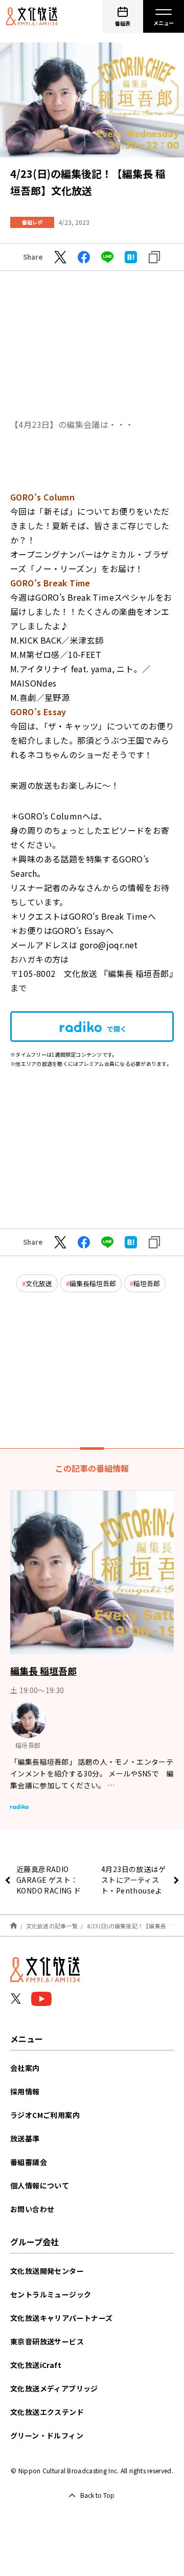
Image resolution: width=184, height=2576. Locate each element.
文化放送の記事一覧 (52, 1926)
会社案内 (25, 2068)
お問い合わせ (32, 2209)
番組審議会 (29, 2162)
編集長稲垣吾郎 (93, 1283)
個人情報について (40, 2185)
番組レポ (32, 222)
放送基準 (25, 2138)
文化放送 (39, 1283)
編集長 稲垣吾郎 (43, 1671)
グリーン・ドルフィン (47, 2435)
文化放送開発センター (47, 2271)
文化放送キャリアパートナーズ (62, 2318)
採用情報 (25, 2091)
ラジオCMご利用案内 (45, 2115)
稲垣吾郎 (147, 1283)
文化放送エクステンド (47, 2412)
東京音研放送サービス (47, 2341)
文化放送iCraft (36, 2365)
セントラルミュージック (51, 2294)
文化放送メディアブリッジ (54, 2388)
